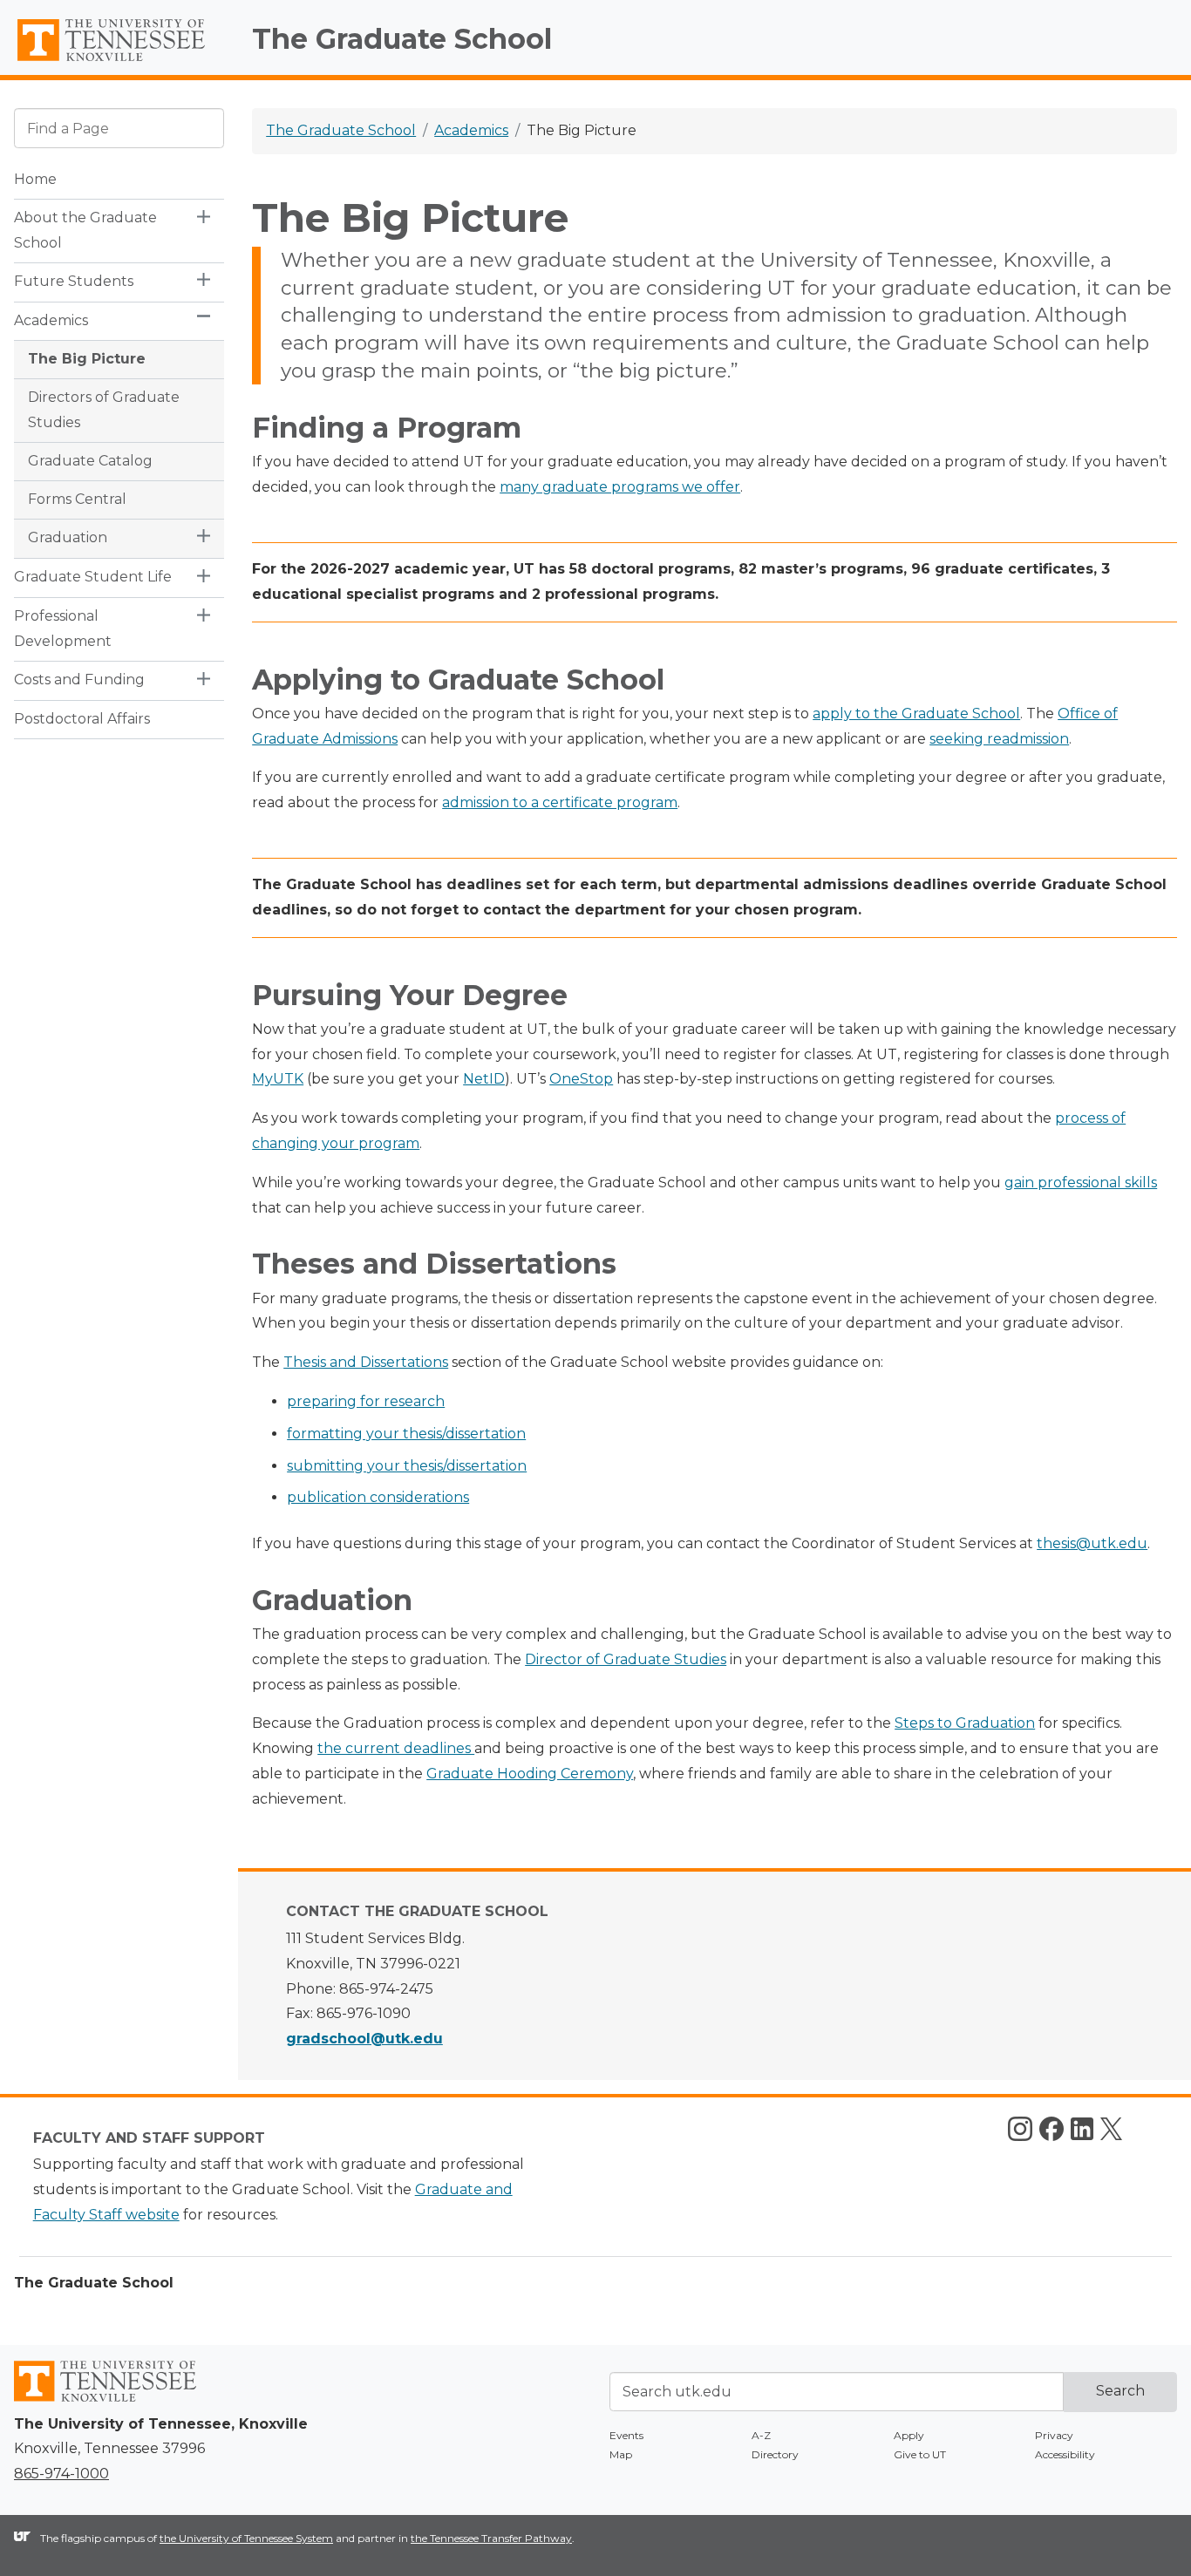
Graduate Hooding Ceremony (530, 1774)
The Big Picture (87, 359)
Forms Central (77, 499)
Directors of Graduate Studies (104, 410)
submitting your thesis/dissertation (407, 1466)
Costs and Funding (79, 680)
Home (35, 179)
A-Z (761, 2435)
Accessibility (1065, 2454)
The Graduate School (402, 39)
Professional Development (63, 629)
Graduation (68, 537)
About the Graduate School (85, 230)
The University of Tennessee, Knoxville (119, 61)
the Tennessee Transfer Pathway (491, 2538)
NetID (484, 1079)
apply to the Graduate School (916, 714)
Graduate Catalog (90, 461)
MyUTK (278, 1079)
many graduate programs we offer (620, 487)
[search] (119, 128)
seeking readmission (999, 739)
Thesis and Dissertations (366, 1362)
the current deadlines (396, 1748)
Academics (51, 320)
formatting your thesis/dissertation (406, 1434)
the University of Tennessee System (246, 2538)
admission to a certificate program (560, 802)
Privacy (1054, 2435)
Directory (775, 2454)
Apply (909, 2435)
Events (626, 2435)
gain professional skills (1081, 1183)
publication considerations (378, 1497)
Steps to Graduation (965, 1723)
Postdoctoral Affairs (82, 719)
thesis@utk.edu (1092, 1543)
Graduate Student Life (93, 577)
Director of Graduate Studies (626, 1659)
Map (621, 2454)
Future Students (74, 281)
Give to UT (920, 2454)
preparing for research (366, 1401)
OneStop (581, 1079)
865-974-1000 (61, 2474)
